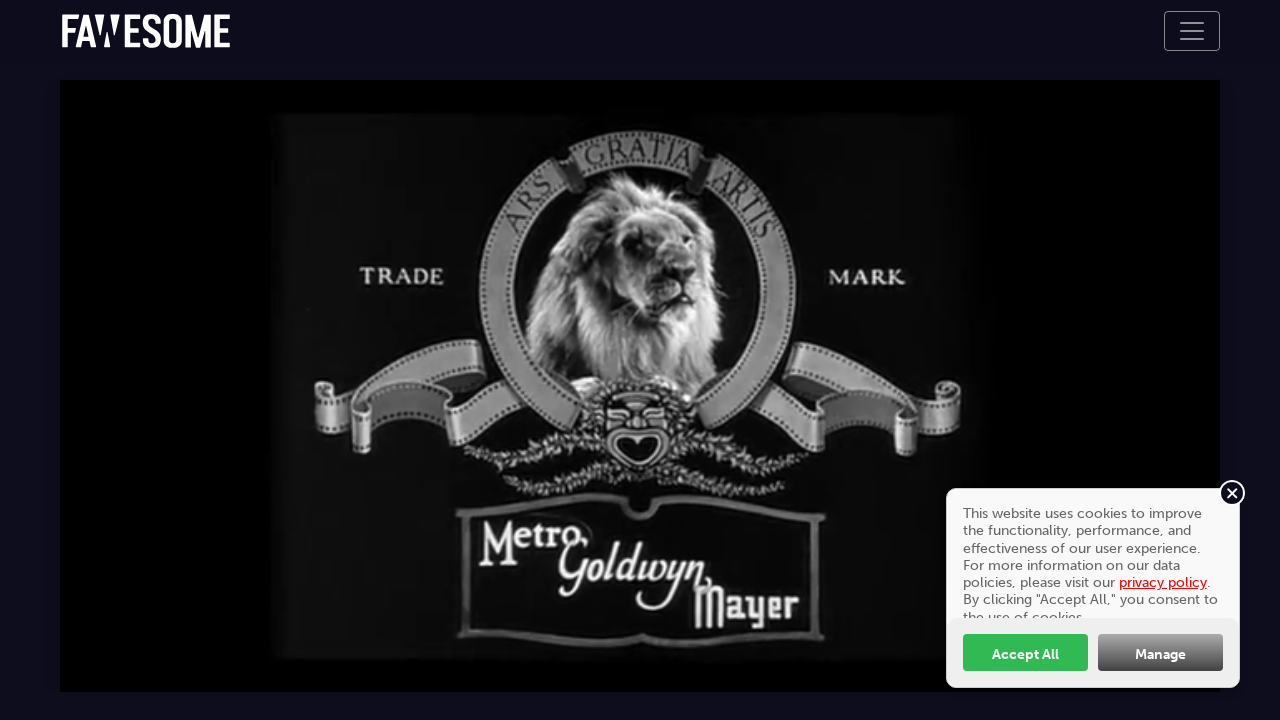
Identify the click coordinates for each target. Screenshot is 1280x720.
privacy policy (1163, 582)
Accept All (1025, 654)
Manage (1160, 654)
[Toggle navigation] (1192, 31)
